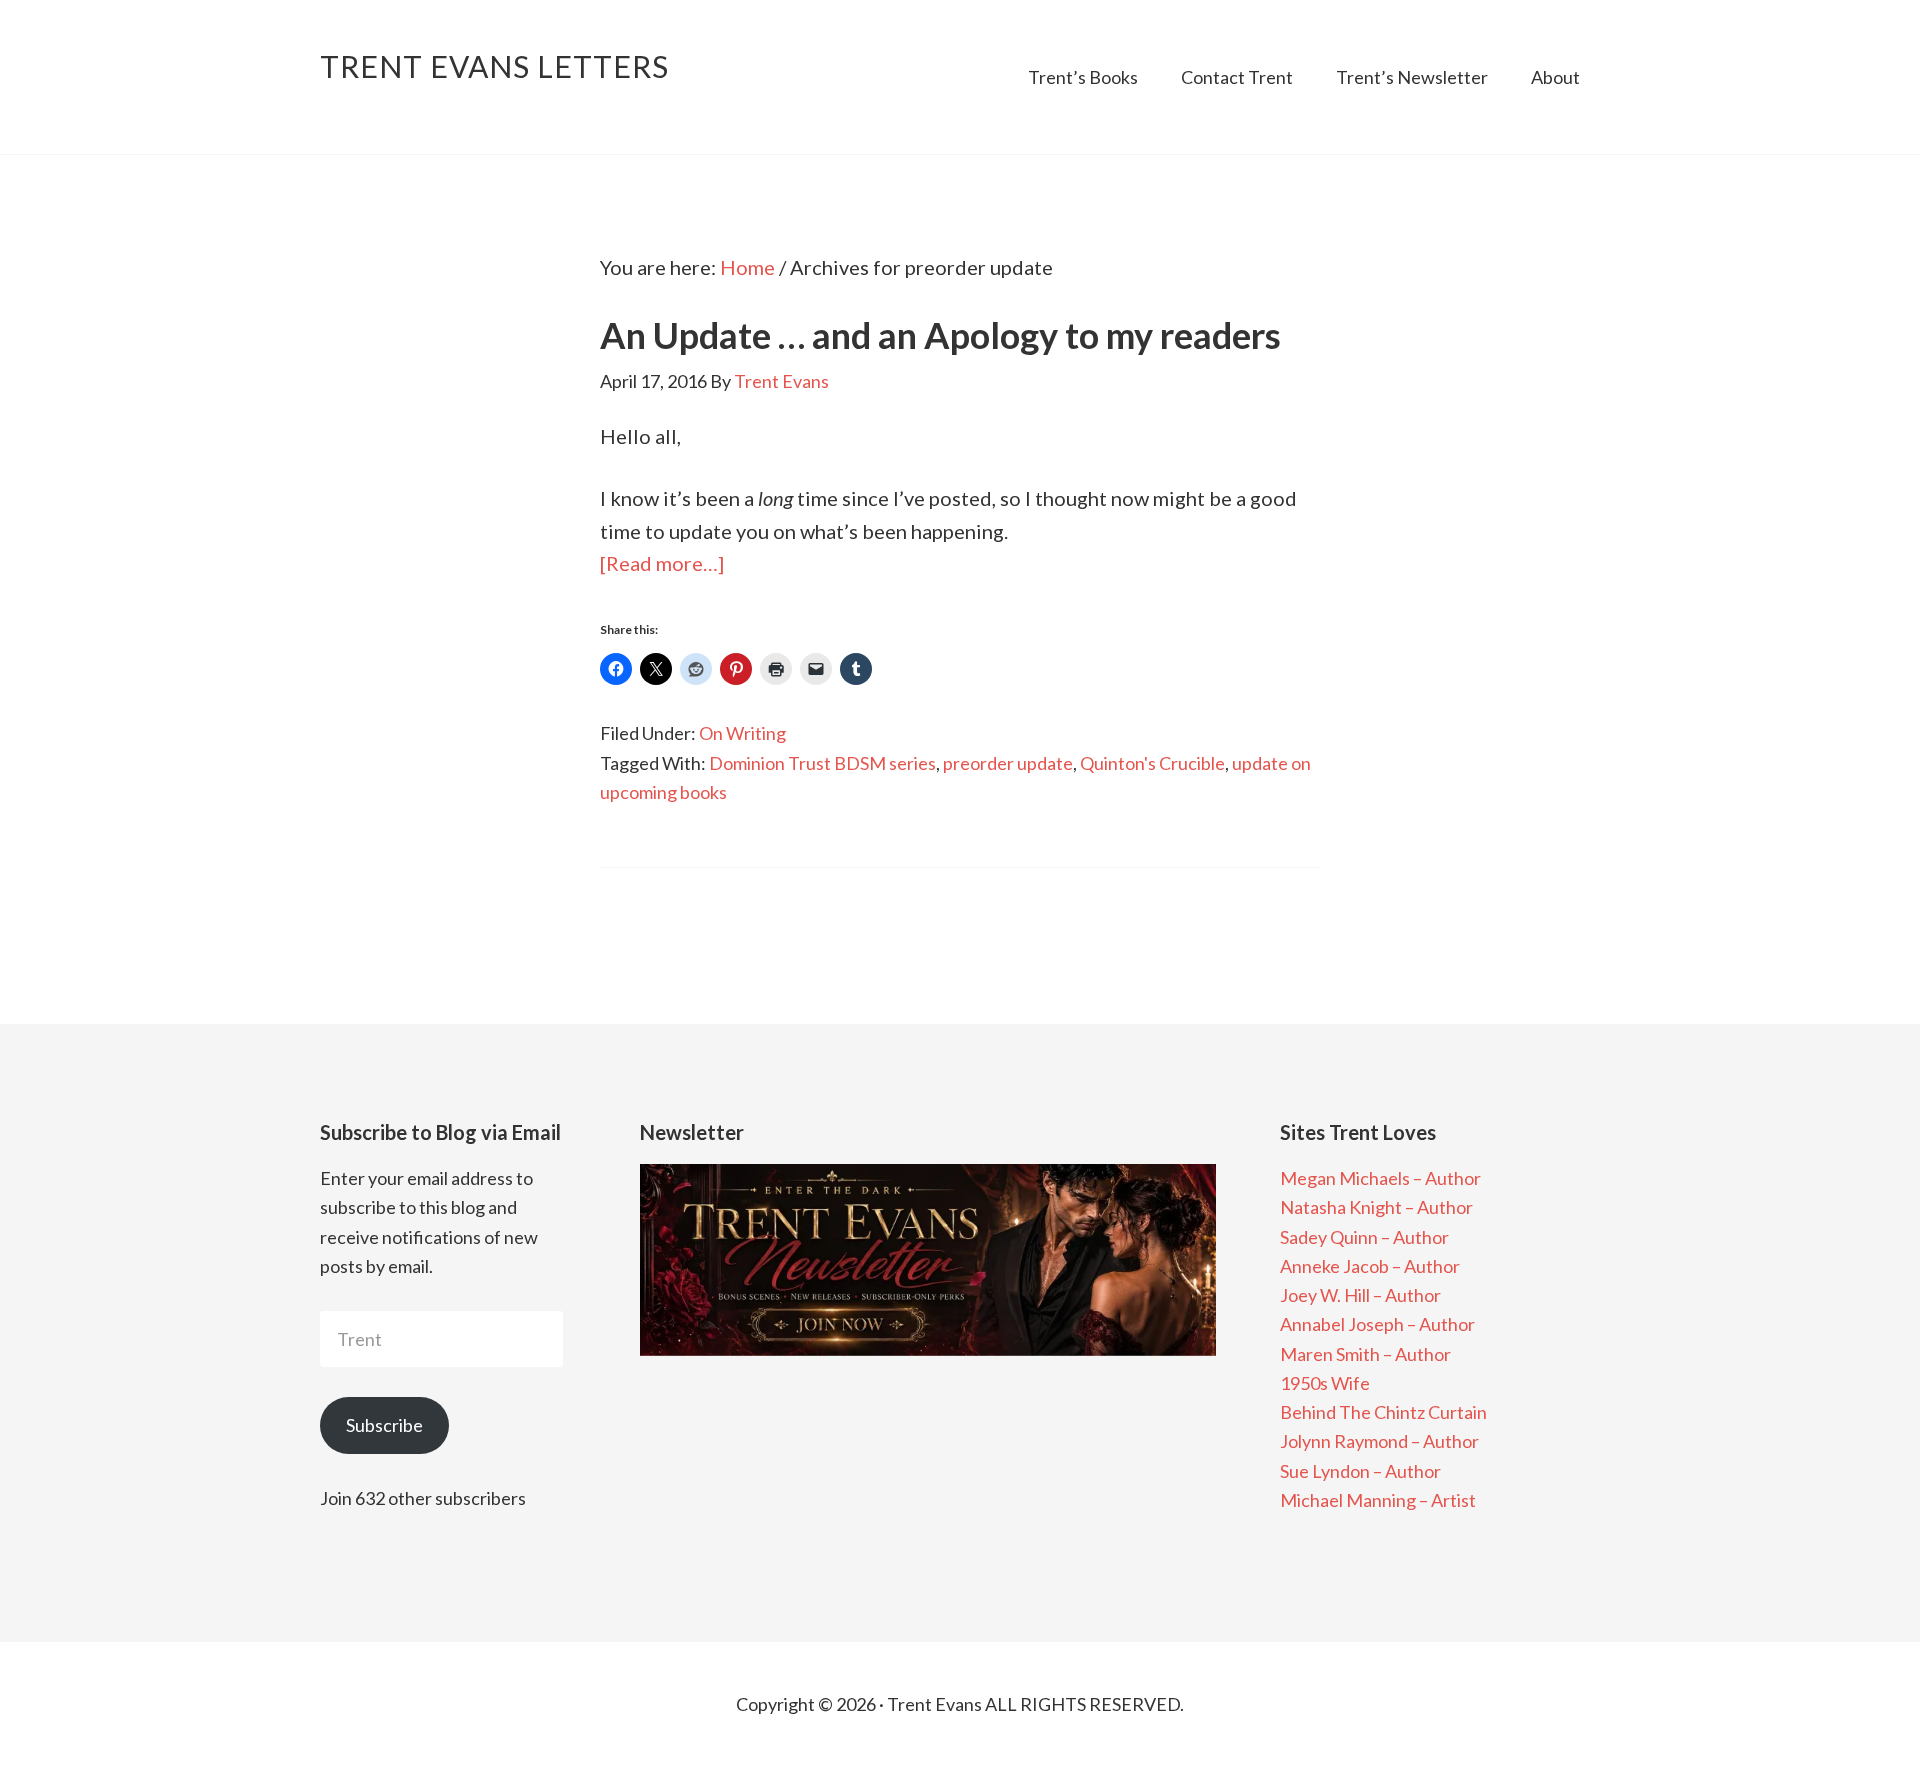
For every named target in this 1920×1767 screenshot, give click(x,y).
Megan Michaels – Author (1380, 1178)
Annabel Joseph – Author (1377, 1324)
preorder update (1008, 763)
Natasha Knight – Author (1376, 1207)
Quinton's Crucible (1152, 763)
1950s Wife (1325, 1383)
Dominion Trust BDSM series (822, 763)
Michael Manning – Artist (1378, 1500)
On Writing (742, 733)
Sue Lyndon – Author (1360, 1471)
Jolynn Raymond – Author (1379, 1441)
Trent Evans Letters (494, 66)
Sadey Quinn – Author (1364, 1237)
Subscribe (384, 1425)
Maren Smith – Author (1365, 1354)
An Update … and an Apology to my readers (940, 335)
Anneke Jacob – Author (1370, 1266)
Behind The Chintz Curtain (1383, 1412)
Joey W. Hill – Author (1360, 1295)
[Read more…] (662, 563)
